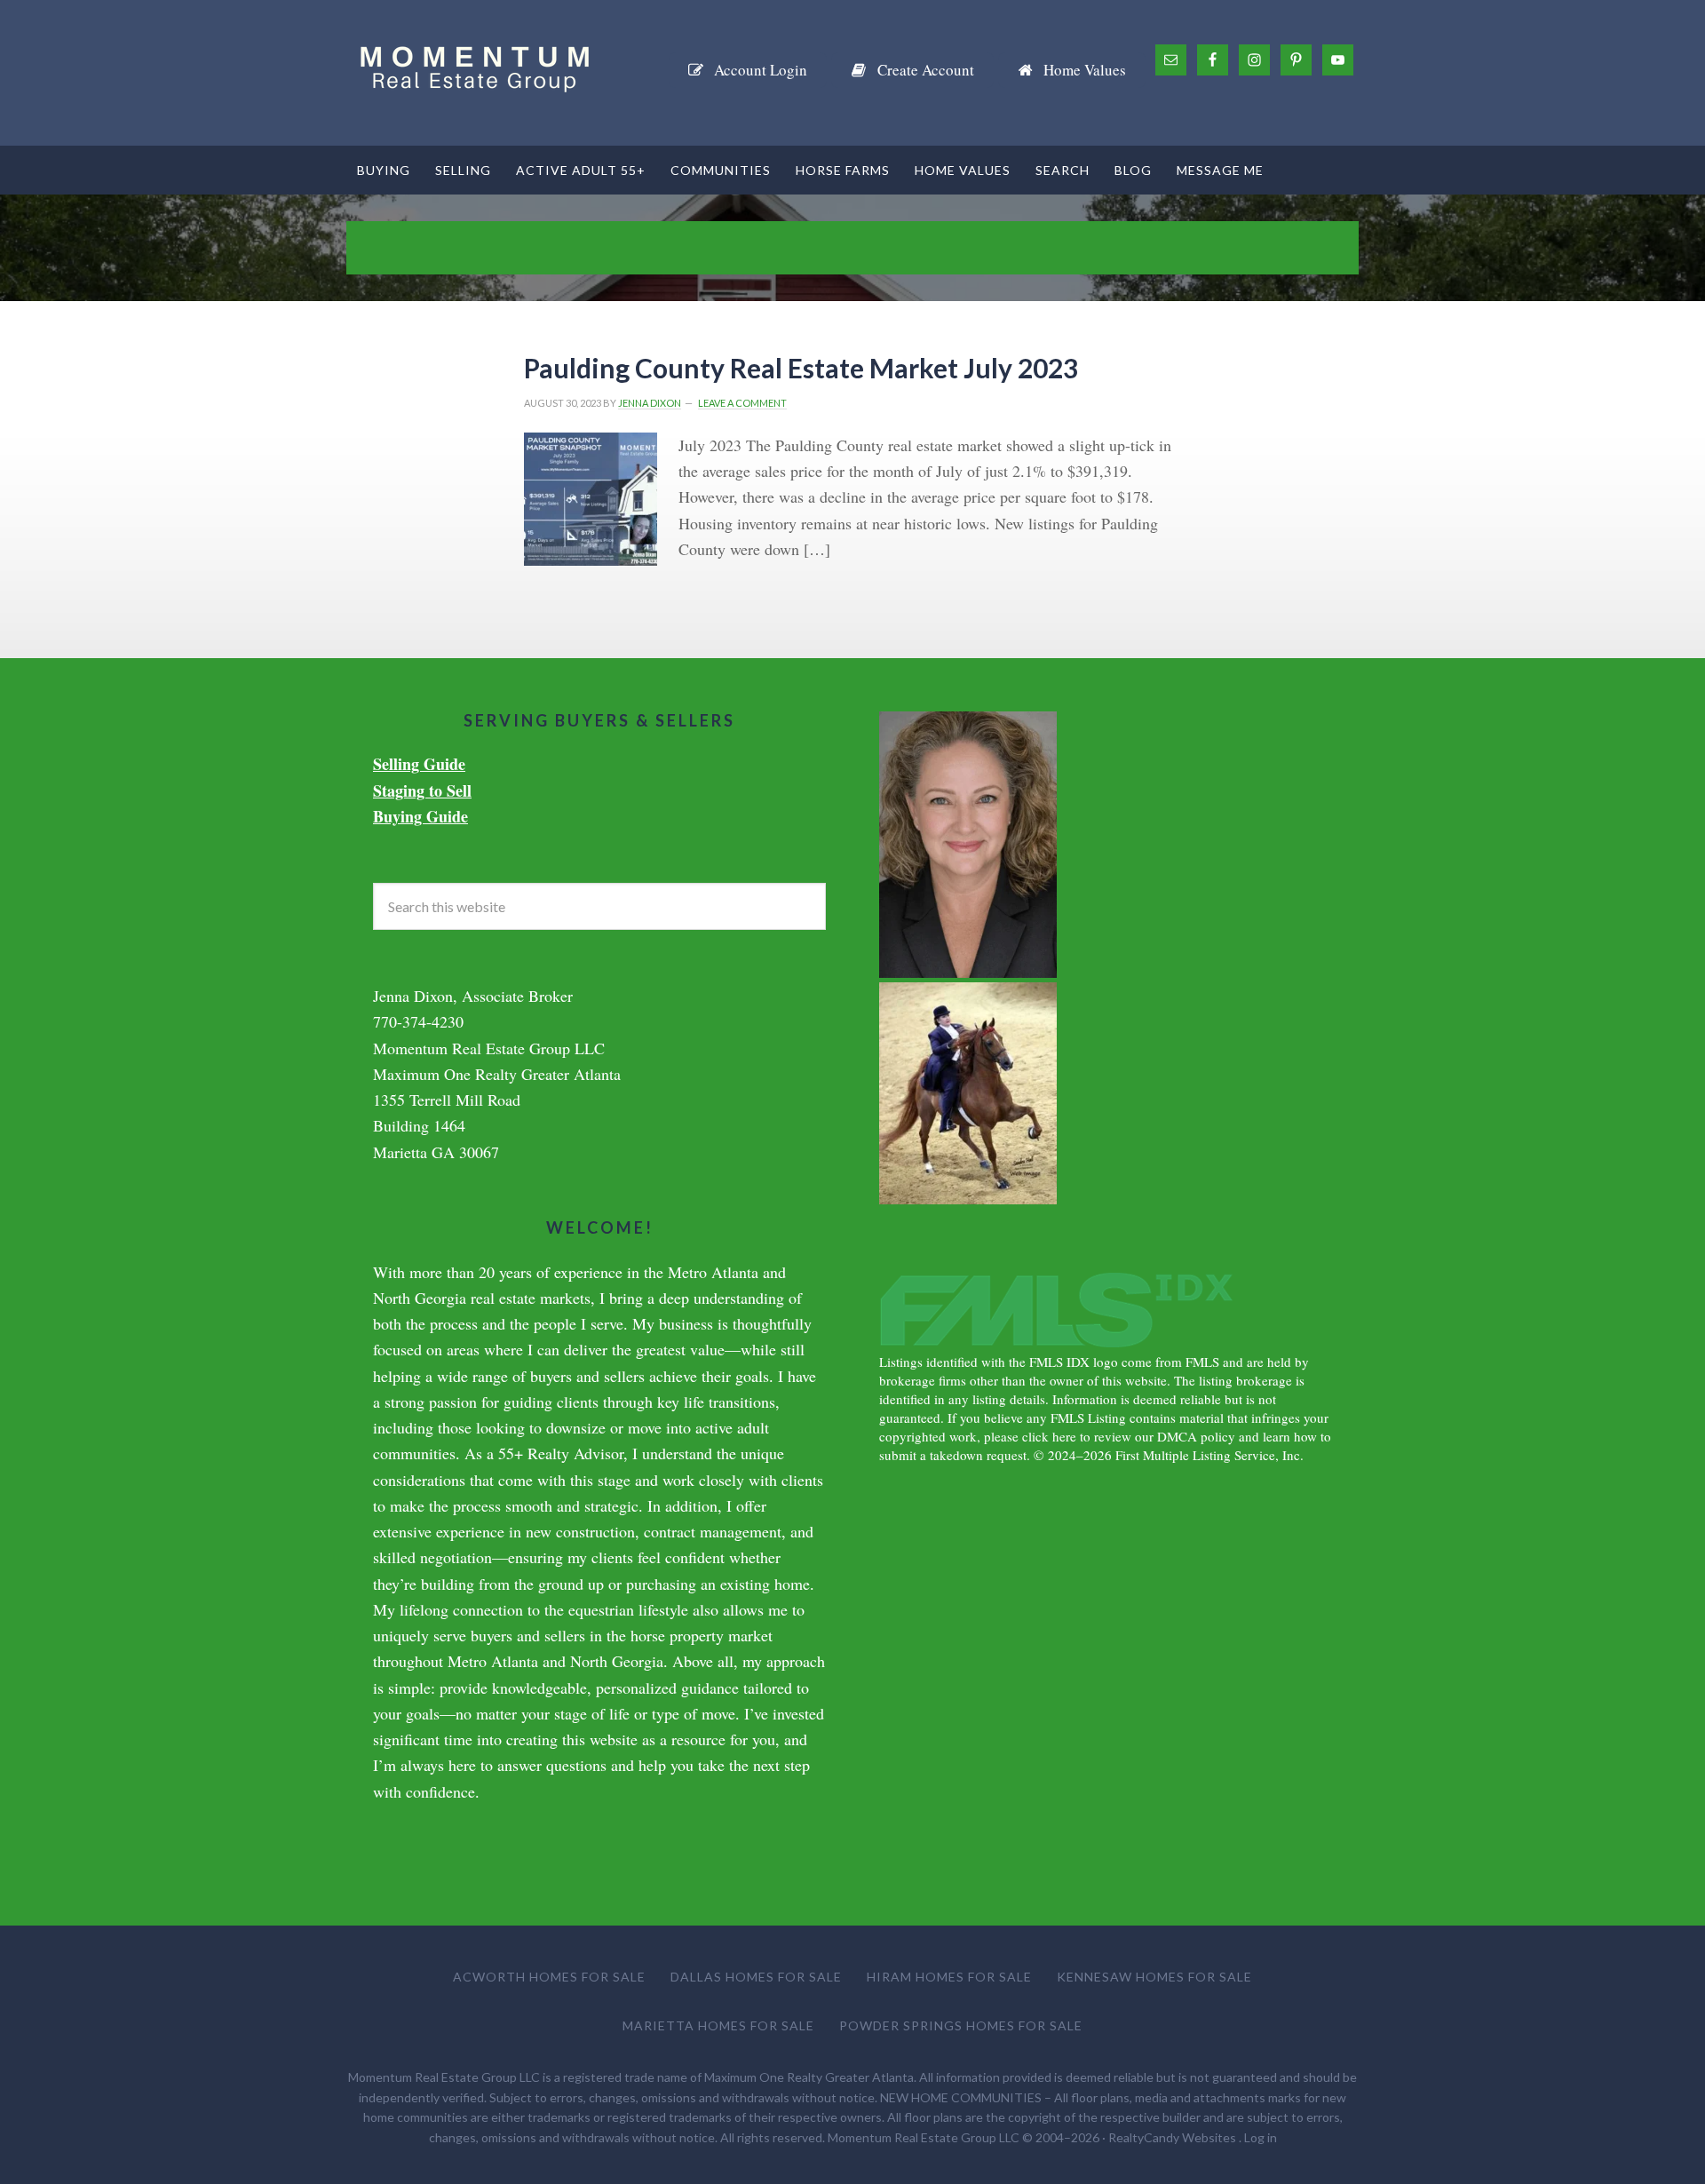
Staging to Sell (422, 790)
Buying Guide (420, 816)
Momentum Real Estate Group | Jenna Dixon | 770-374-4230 (480, 73)
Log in (1261, 2137)
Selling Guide (419, 764)
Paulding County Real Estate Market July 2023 (801, 368)
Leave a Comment (742, 403)
